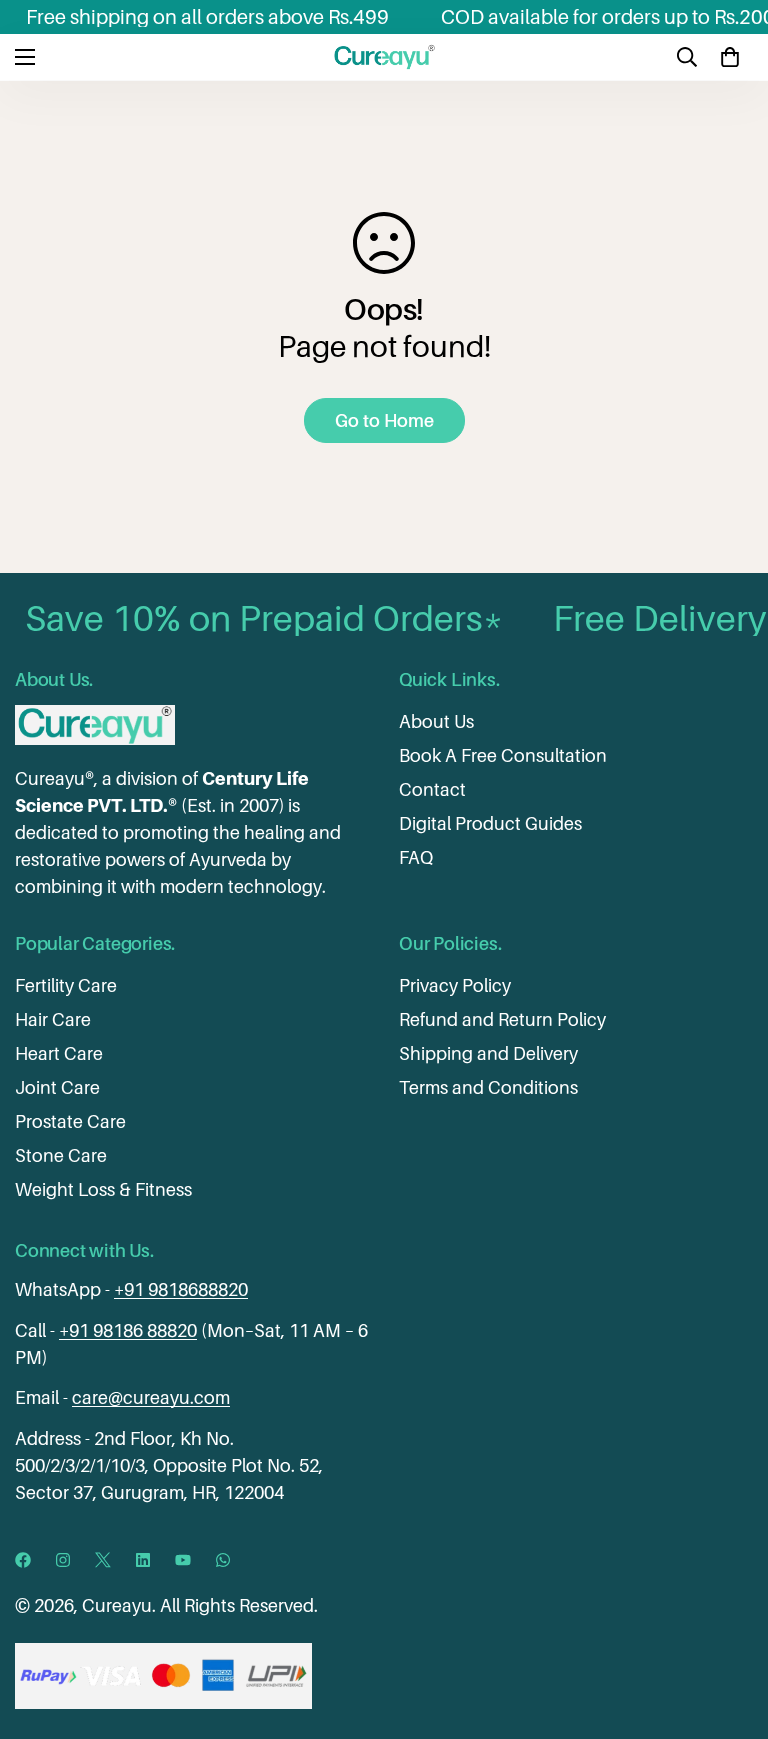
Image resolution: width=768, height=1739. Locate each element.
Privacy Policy (455, 985)
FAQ (416, 857)
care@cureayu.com (151, 1397)
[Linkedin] (143, 1560)
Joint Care (57, 1087)
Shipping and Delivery (488, 1053)
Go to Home (384, 420)
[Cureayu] (384, 57)
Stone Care (61, 1155)
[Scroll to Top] (729, 1630)
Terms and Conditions (488, 1087)
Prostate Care (70, 1121)
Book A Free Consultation (503, 755)
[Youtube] (183, 1560)
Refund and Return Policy (502, 1019)
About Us (436, 721)
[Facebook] (23, 1560)
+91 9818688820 (181, 1289)
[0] (730, 57)
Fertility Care (66, 985)
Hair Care (53, 1019)
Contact (432, 789)
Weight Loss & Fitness (103, 1189)
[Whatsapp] (223, 1560)
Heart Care (59, 1053)
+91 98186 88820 (128, 1330)
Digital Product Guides (490, 823)
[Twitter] (103, 1560)
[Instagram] (63, 1560)
